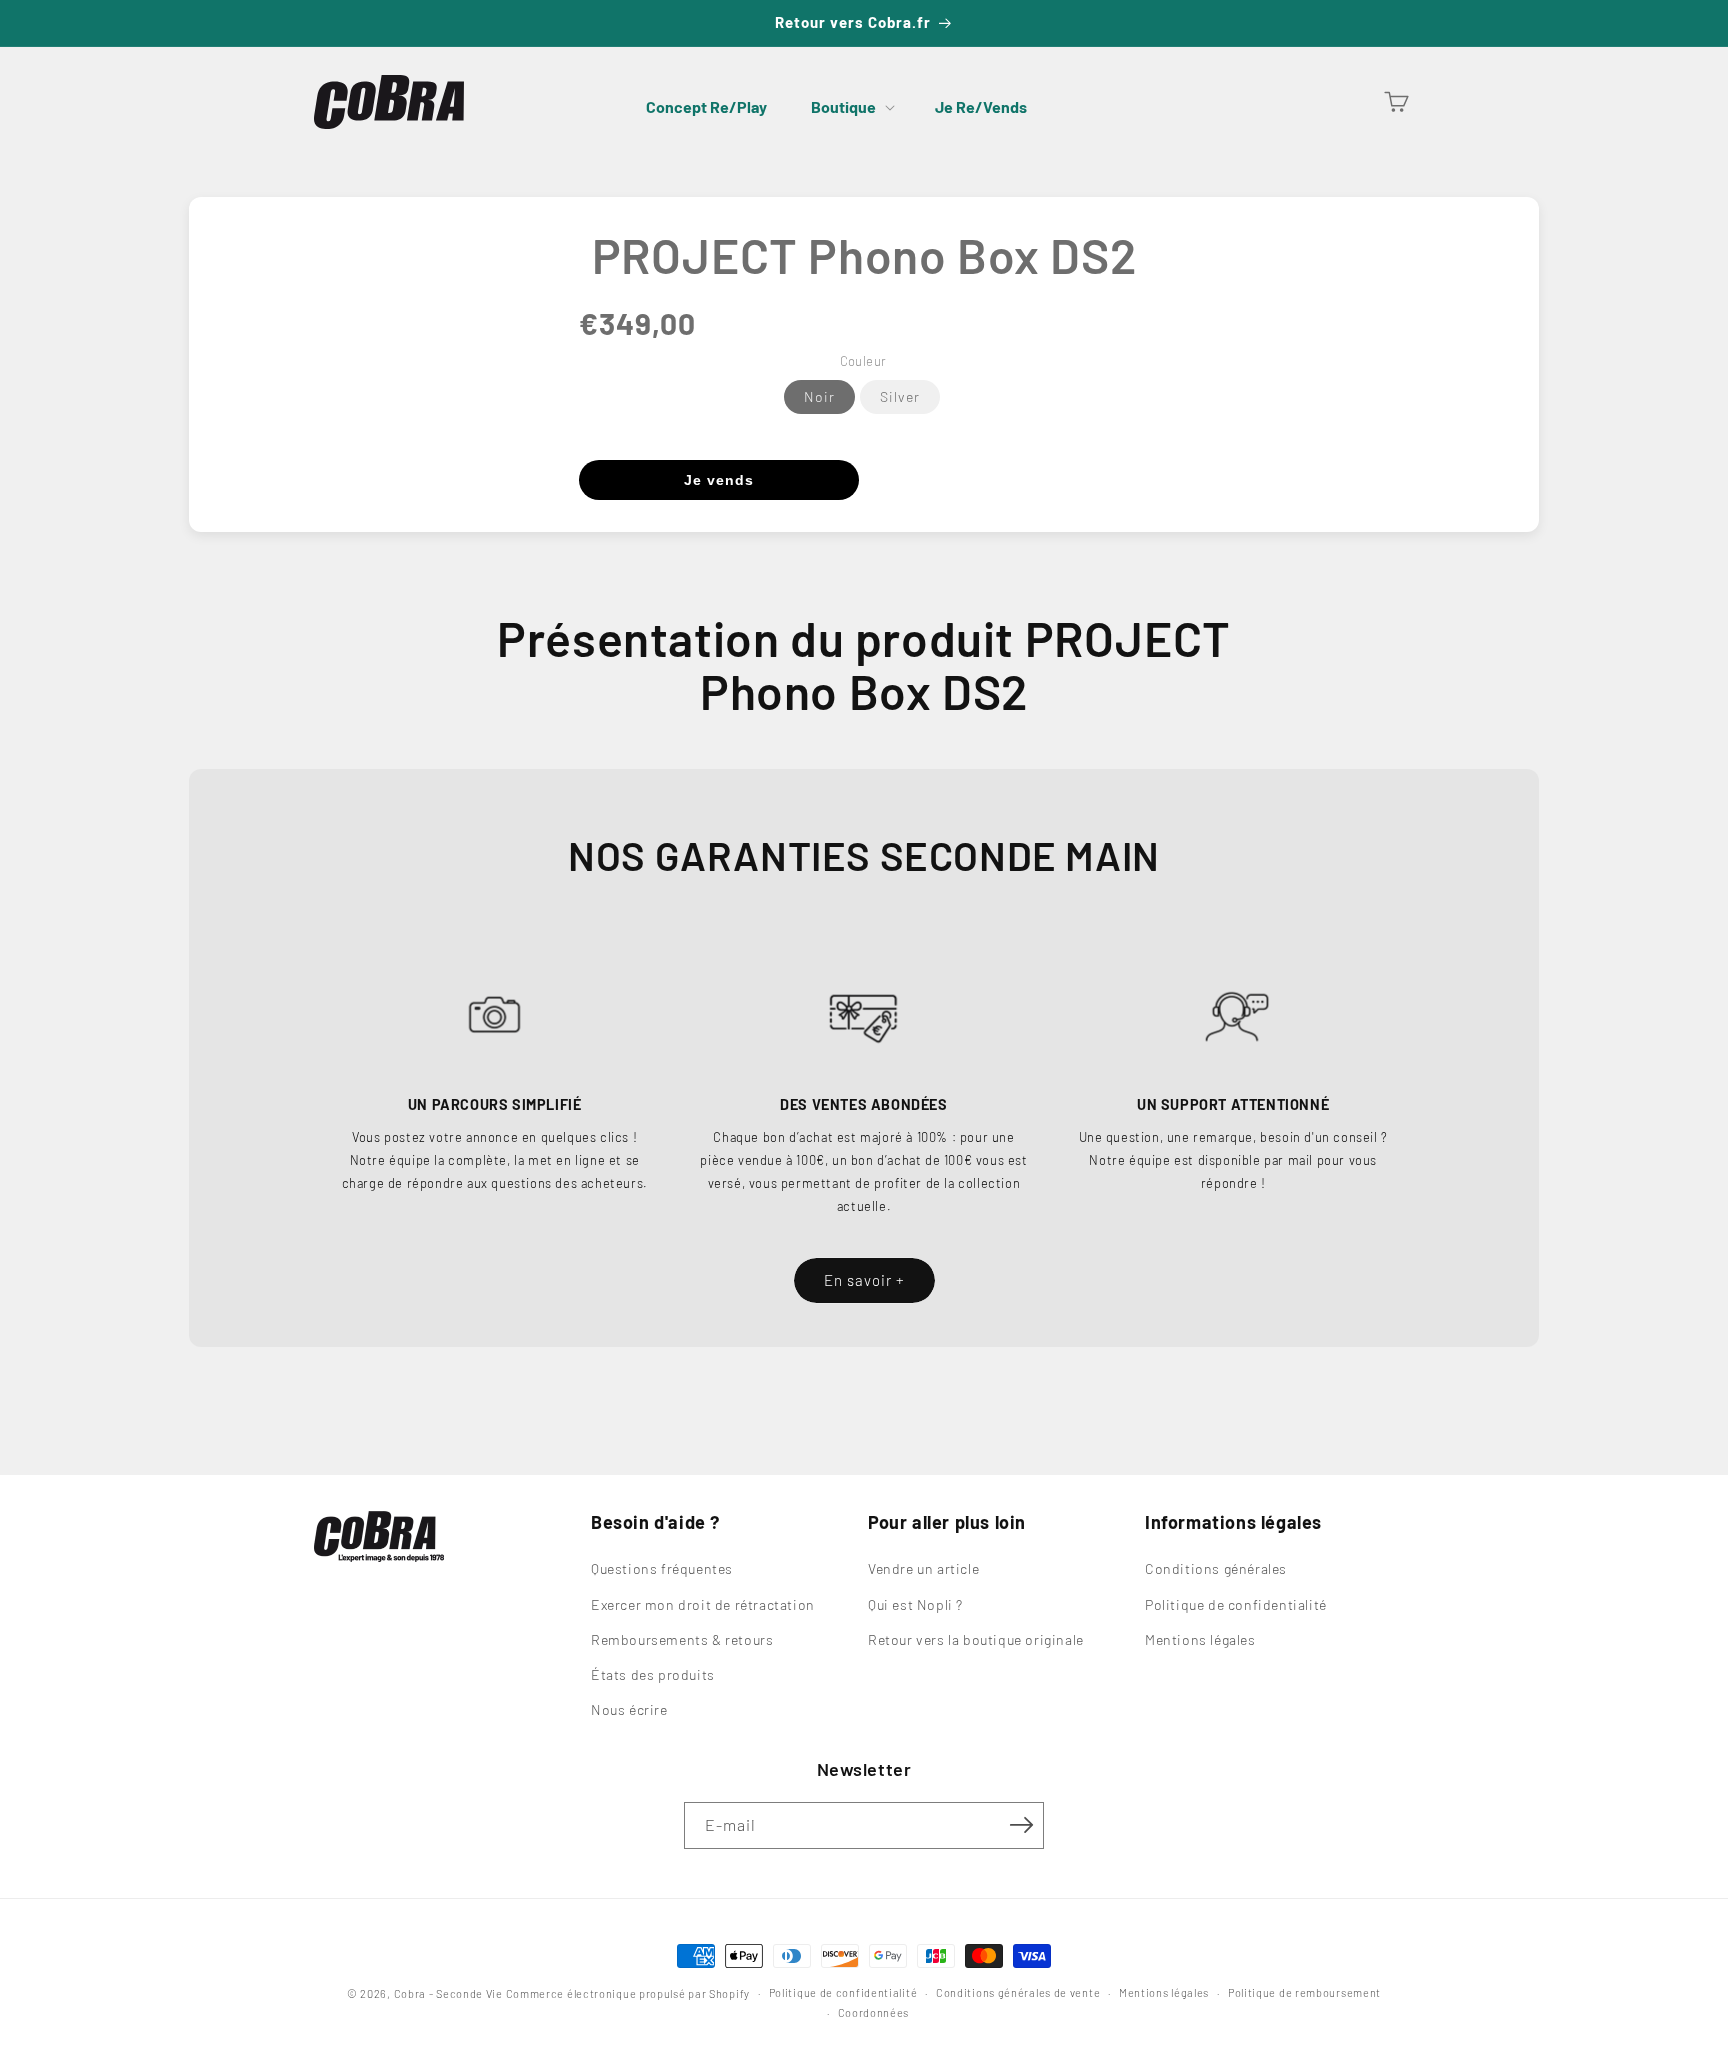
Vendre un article (923, 1569)
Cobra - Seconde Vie (448, 1993)
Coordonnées (874, 2012)
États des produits (653, 1674)
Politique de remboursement (1304, 1992)
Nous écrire (629, 1709)
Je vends (719, 480)
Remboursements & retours (682, 1639)
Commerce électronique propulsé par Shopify (628, 1993)
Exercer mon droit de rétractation (703, 1604)
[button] (851, 107)
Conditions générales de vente (1018, 1992)
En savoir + (864, 1280)
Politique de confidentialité (1236, 1604)
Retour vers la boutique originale (976, 1639)
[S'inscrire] (1021, 1824)
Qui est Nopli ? (915, 1604)
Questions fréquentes (662, 1569)
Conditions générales (1216, 1569)
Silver (900, 396)
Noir (819, 396)
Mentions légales (1200, 1639)
